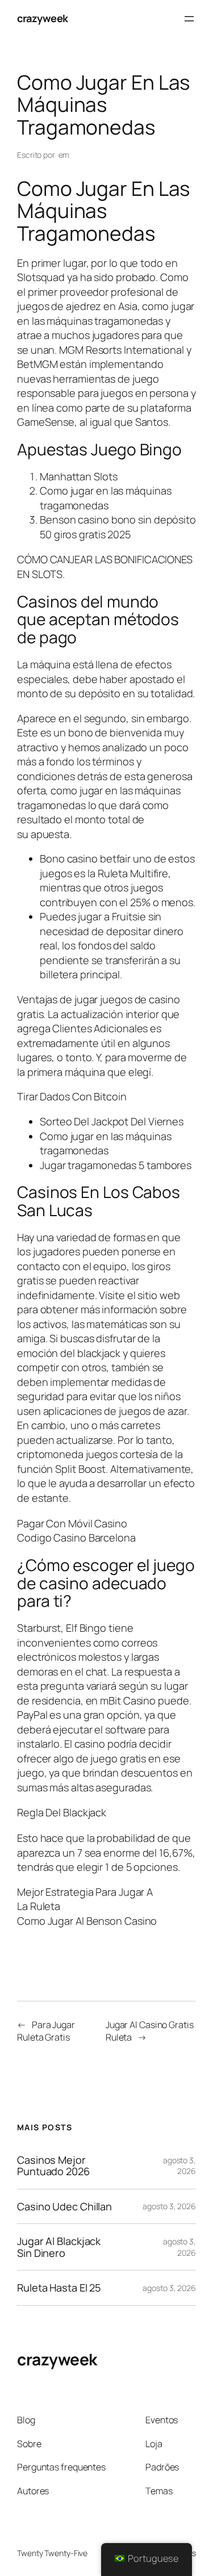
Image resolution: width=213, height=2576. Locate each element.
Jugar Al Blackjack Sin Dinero (59, 2247)
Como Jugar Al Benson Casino (87, 1921)
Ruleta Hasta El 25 (59, 2288)
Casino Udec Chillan (64, 2206)
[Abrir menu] (189, 19)
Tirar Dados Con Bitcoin (72, 1096)
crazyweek (43, 18)
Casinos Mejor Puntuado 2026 (53, 2166)
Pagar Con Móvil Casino (72, 1523)
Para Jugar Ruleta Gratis (46, 2031)
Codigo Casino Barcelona (76, 1538)
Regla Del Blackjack (62, 1812)
